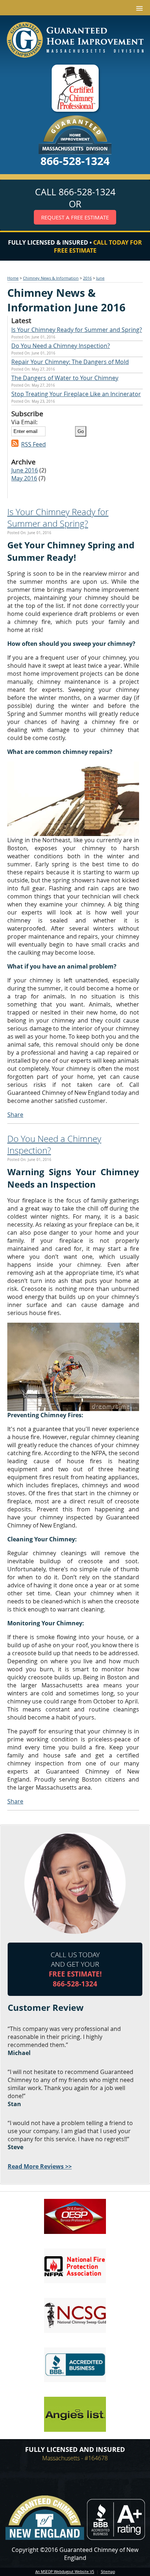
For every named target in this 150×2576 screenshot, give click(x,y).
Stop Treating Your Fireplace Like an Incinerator (76, 394)
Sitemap (108, 2572)
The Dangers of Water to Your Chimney (65, 378)
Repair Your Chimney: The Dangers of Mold (70, 362)
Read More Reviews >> (40, 2166)
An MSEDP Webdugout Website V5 (65, 2572)
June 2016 (25, 470)
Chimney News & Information (51, 278)
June (100, 278)
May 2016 (24, 478)
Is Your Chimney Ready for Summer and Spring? (77, 330)
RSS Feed (33, 444)
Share (15, 1115)
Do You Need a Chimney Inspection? (61, 346)
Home (13, 278)
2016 (87, 278)
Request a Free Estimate (75, 217)
